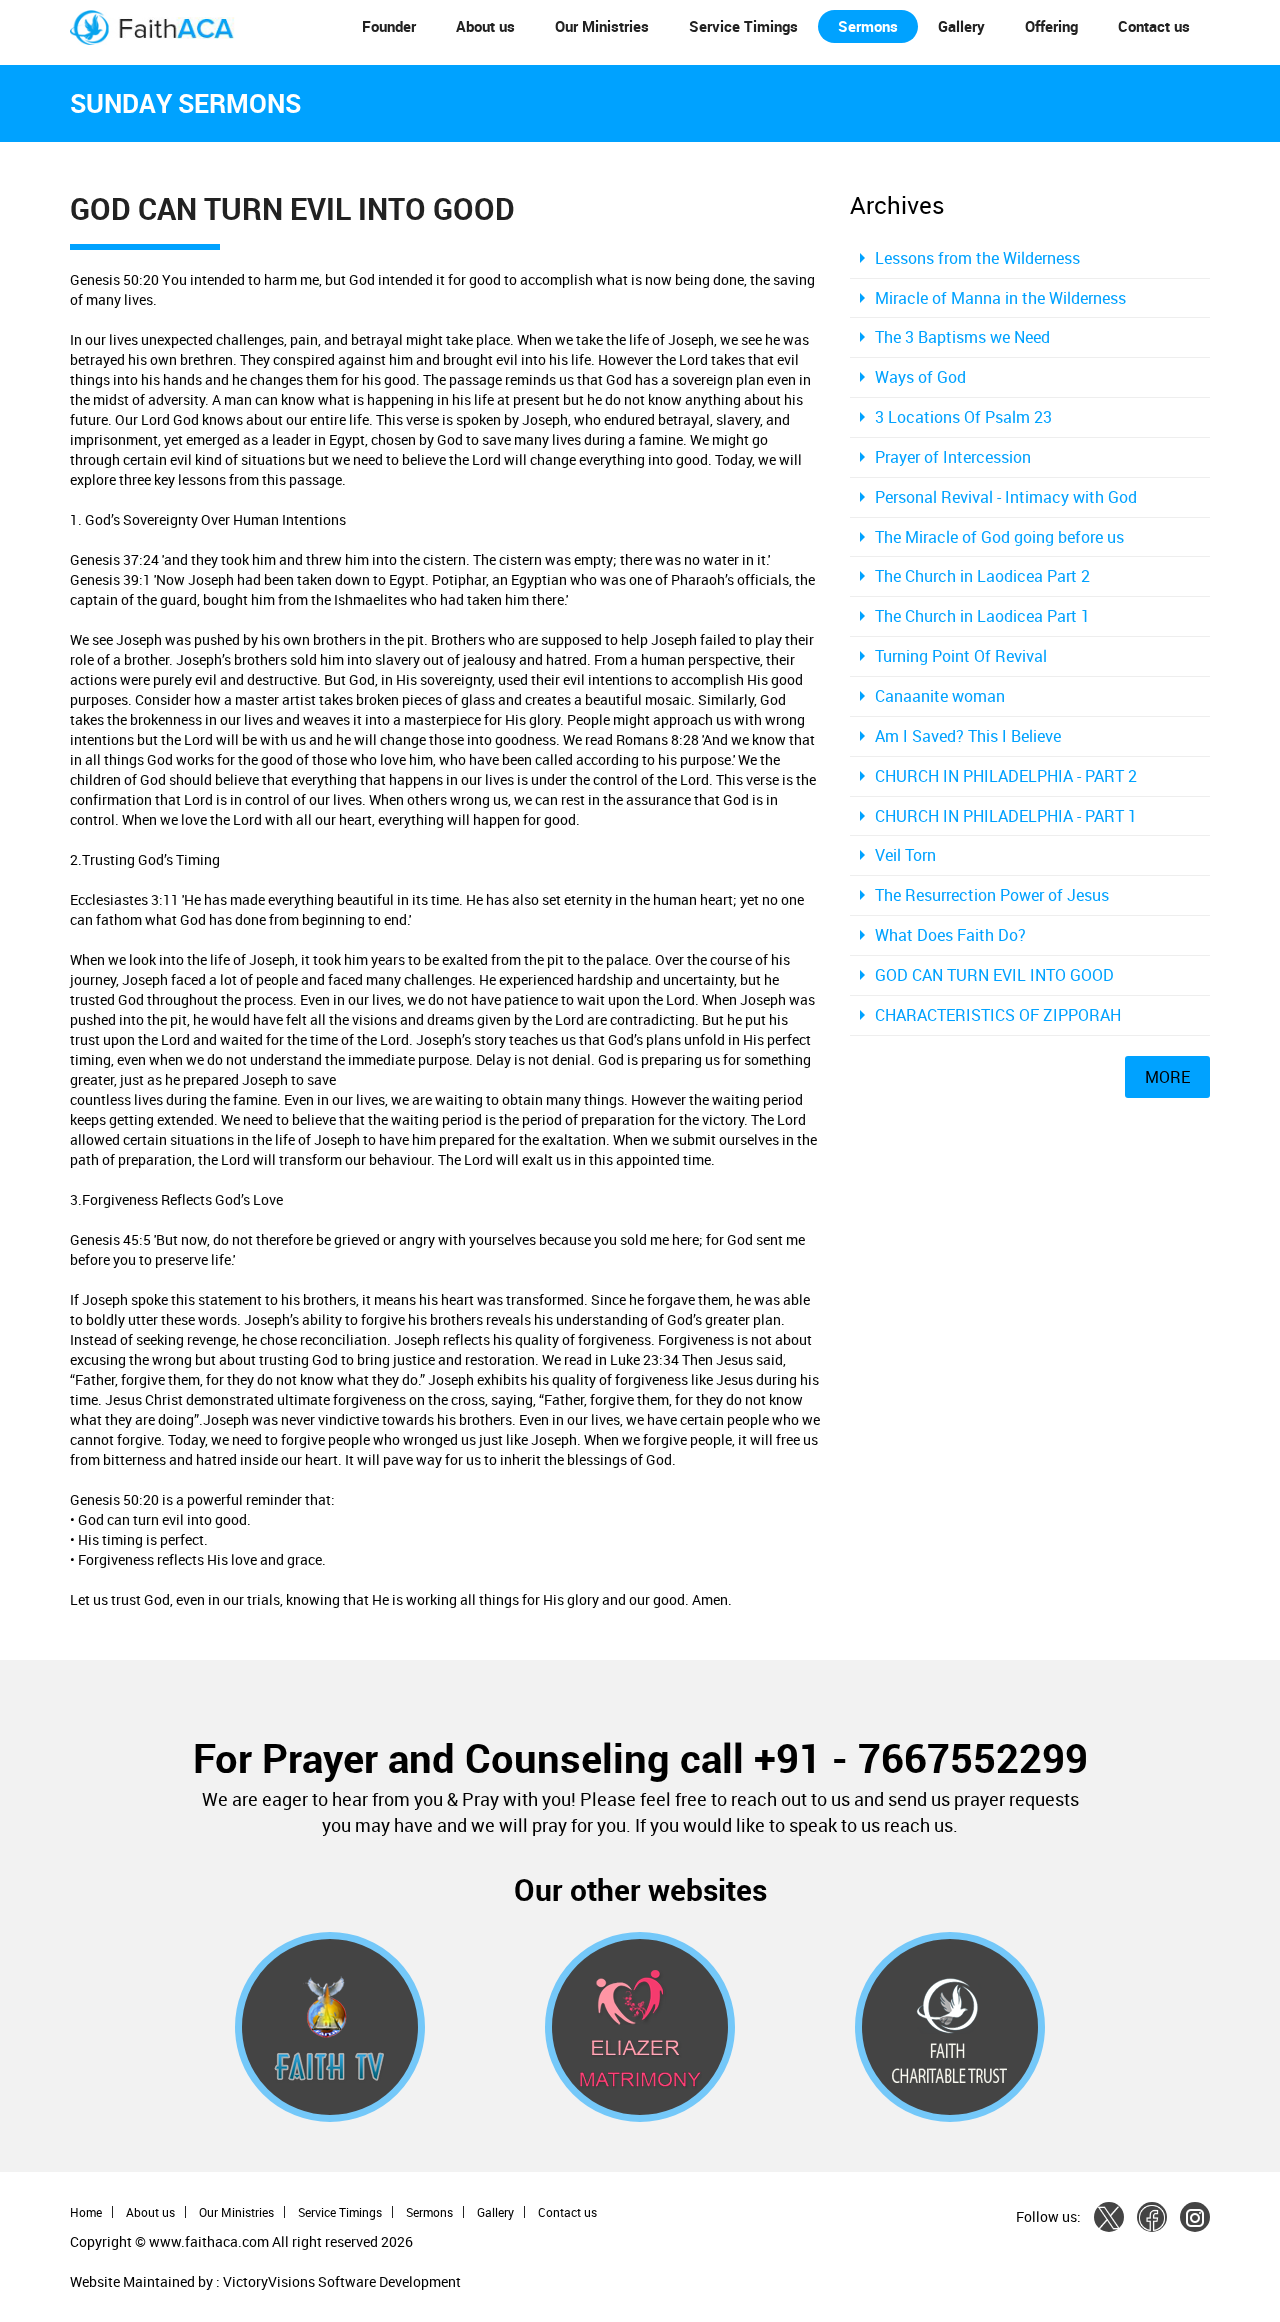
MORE (1167, 1077)
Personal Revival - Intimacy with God (1006, 497)
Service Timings (743, 26)
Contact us (1154, 26)
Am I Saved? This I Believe (968, 736)
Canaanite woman (940, 696)
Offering (1051, 26)
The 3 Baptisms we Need (962, 337)
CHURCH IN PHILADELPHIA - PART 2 (1006, 776)
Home (86, 2212)
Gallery (961, 26)
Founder (389, 26)
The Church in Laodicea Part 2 (982, 576)
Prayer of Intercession (953, 457)
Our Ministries (602, 26)
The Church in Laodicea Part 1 (982, 616)
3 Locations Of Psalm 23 (963, 417)
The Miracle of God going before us (999, 537)
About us (485, 26)
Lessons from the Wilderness (977, 258)
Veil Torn (905, 855)
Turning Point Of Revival (961, 656)
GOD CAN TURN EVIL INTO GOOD (994, 975)
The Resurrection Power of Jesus (992, 895)
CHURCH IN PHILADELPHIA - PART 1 (1006, 816)
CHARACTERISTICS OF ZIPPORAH (998, 1015)
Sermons (868, 26)
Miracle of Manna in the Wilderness (1000, 298)
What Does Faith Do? (950, 935)
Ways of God (920, 377)
